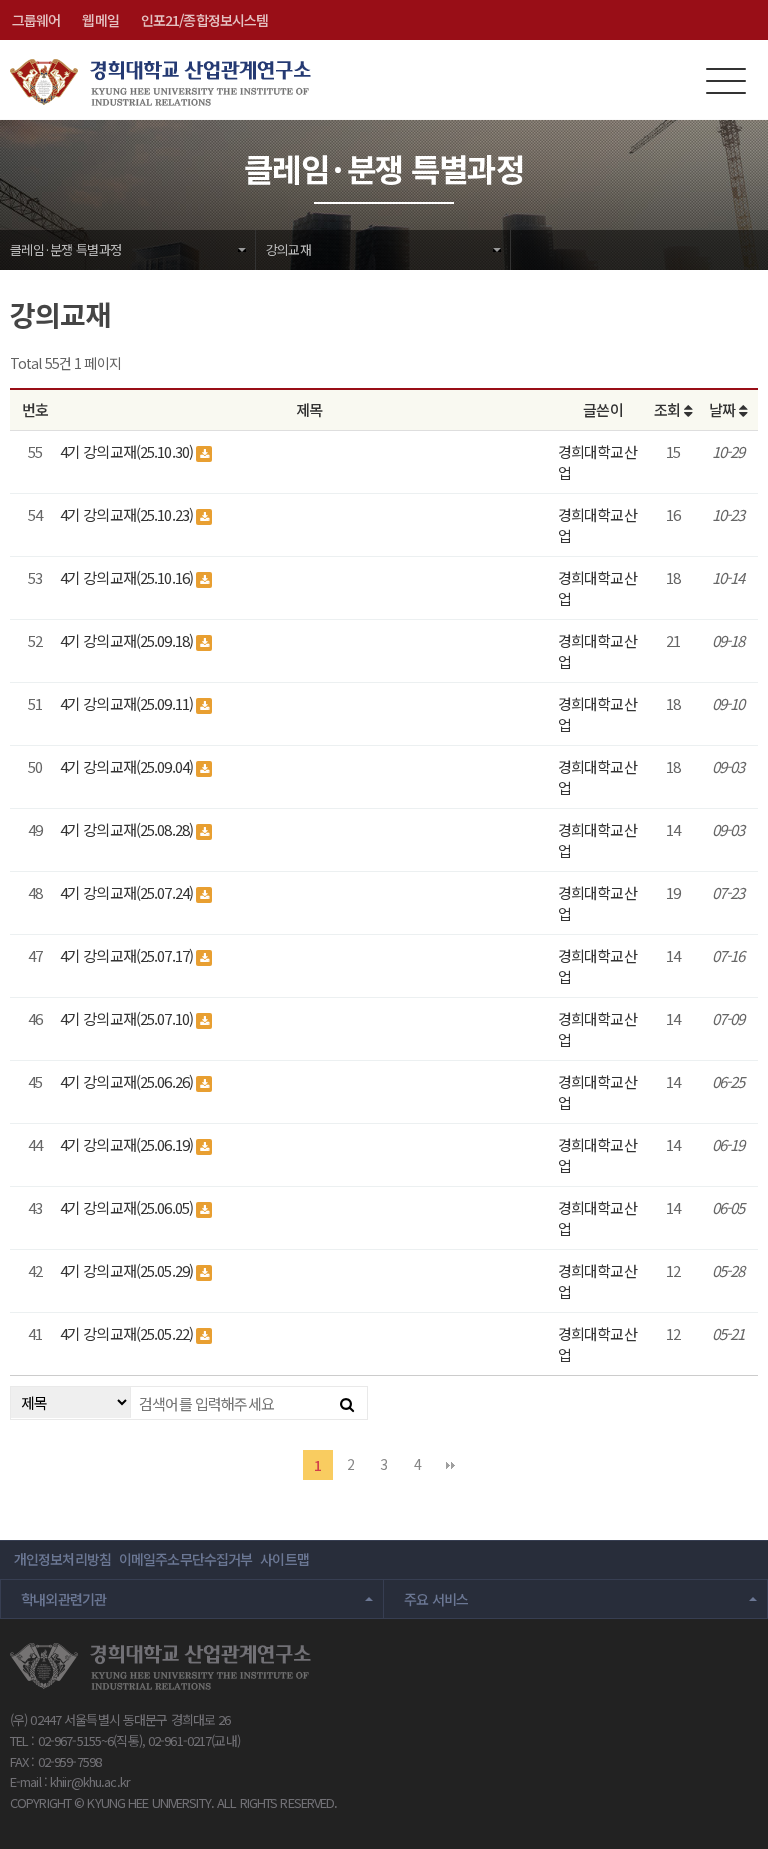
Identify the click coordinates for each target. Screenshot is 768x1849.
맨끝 (450, 1465)
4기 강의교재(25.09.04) (128, 766)
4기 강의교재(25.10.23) (128, 514)
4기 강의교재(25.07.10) (128, 1018)
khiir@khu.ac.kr (90, 1781)
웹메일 (100, 20)
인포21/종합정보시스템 (204, 20)
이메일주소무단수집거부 (185, 1559)
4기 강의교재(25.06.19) (128, 1144)
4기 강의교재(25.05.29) (128, 1270)
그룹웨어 (36, 20)
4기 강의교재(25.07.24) (128, 892)
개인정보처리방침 (62, 1559)
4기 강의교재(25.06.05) (128, 1207)
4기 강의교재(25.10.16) (128, 577)
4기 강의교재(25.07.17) (128, 955)
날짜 (723, 409)
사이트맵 (284, 1559)
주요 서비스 (436, 1599)
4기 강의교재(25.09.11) (128, 703)
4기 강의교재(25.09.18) (128, 640)
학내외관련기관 (64, 1599)
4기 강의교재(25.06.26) (128, 1081)
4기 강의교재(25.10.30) (128, 451)
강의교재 (288, 249)
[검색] (347, 1403)
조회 (668, 409)
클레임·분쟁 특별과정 (65, 249)
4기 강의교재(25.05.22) (128, 1333)
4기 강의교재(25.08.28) (128, 829)
